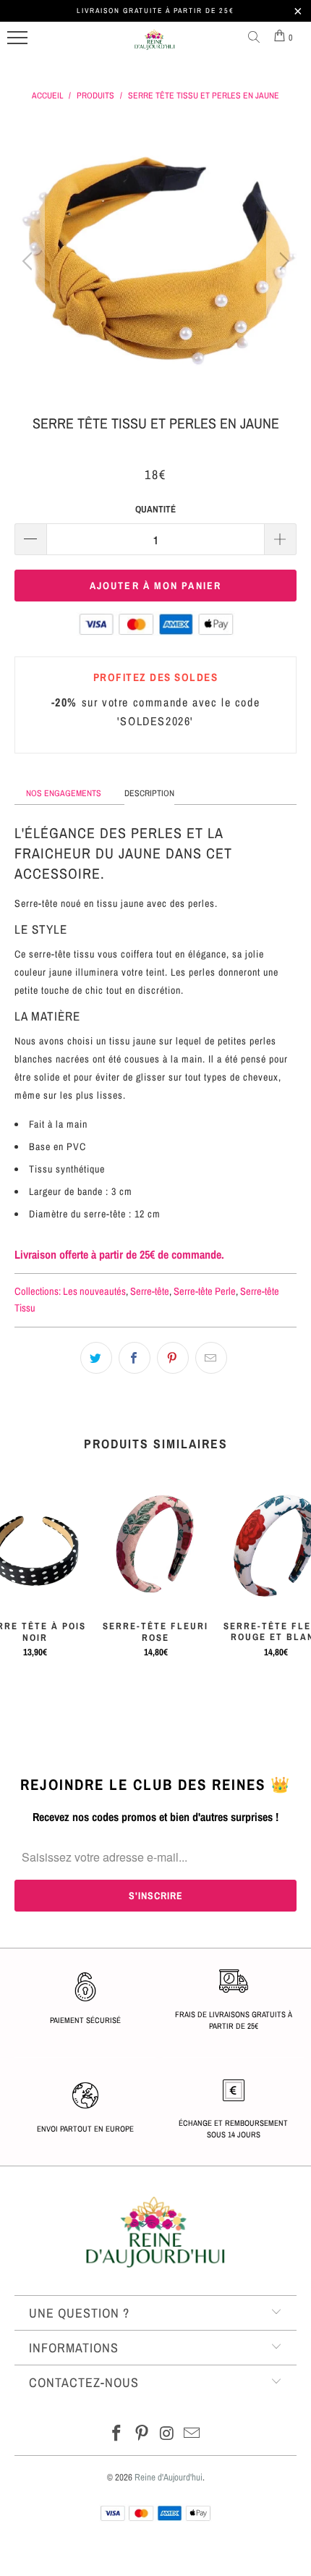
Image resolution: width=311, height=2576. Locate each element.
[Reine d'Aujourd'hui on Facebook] (117, 2434)
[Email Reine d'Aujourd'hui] (192, 2434)
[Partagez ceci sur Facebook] (135, 1358)
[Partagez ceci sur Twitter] (96, 1358)
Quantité (155, 509)
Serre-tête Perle (205, 1291)
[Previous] (29, 261)
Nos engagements (64, 793)
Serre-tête (150, 1291)
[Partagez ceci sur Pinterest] (173, 1358)
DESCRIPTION (149, 793)
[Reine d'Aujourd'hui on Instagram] (168, 2434)
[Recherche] (257, 38)
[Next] (282, 261)
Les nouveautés (94, 1291)
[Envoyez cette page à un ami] (211, 1358)
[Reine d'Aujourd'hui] (155, 46)
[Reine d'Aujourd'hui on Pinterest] (142, 2434)
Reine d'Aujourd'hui (169, 2477)
